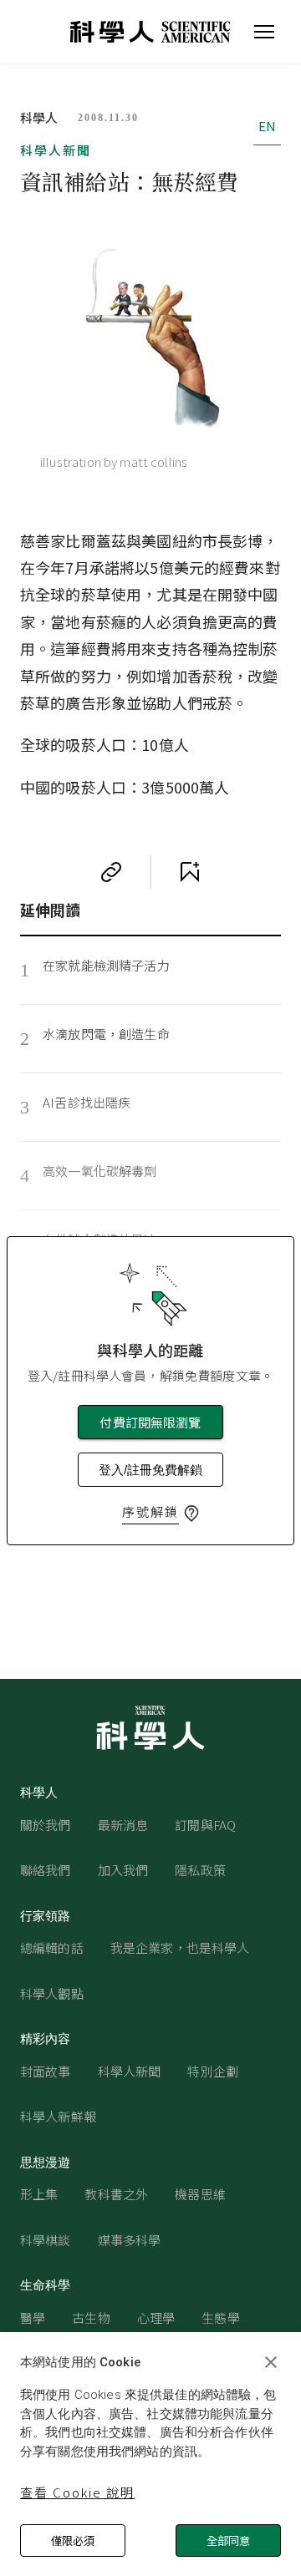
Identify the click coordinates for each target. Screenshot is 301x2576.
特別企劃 (213, 2071)
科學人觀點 (52, 1993)
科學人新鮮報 (58, 2116)
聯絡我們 (46, 1870)
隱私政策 (200, 1870)
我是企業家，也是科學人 (180, 1947)
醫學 (33, 2317)
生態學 (220, 2317)
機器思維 (200, 2194)
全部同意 (228, 2541)
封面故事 (46, 2071)
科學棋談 (46, 2240)
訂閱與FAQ (205, 1825)
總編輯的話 (52, 1947)
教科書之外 (116, 2194)
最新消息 (123, 1825)
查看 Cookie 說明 (77, 2492)
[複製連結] (111, 872)
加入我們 (123, 1870)
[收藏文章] (190, 872)
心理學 (156, 2317)
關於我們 (46, 1825)
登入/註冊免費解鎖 (150, 1470)
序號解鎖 (150, 1511)
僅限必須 (73, 2541)
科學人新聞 (56, 150)
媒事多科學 (130, 2240)
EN (267, 126)
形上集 (39, 2194)
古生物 (91, 2317)
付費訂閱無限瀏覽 (150, 1422)
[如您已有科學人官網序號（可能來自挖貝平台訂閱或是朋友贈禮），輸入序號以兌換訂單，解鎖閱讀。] (191, 1514)
